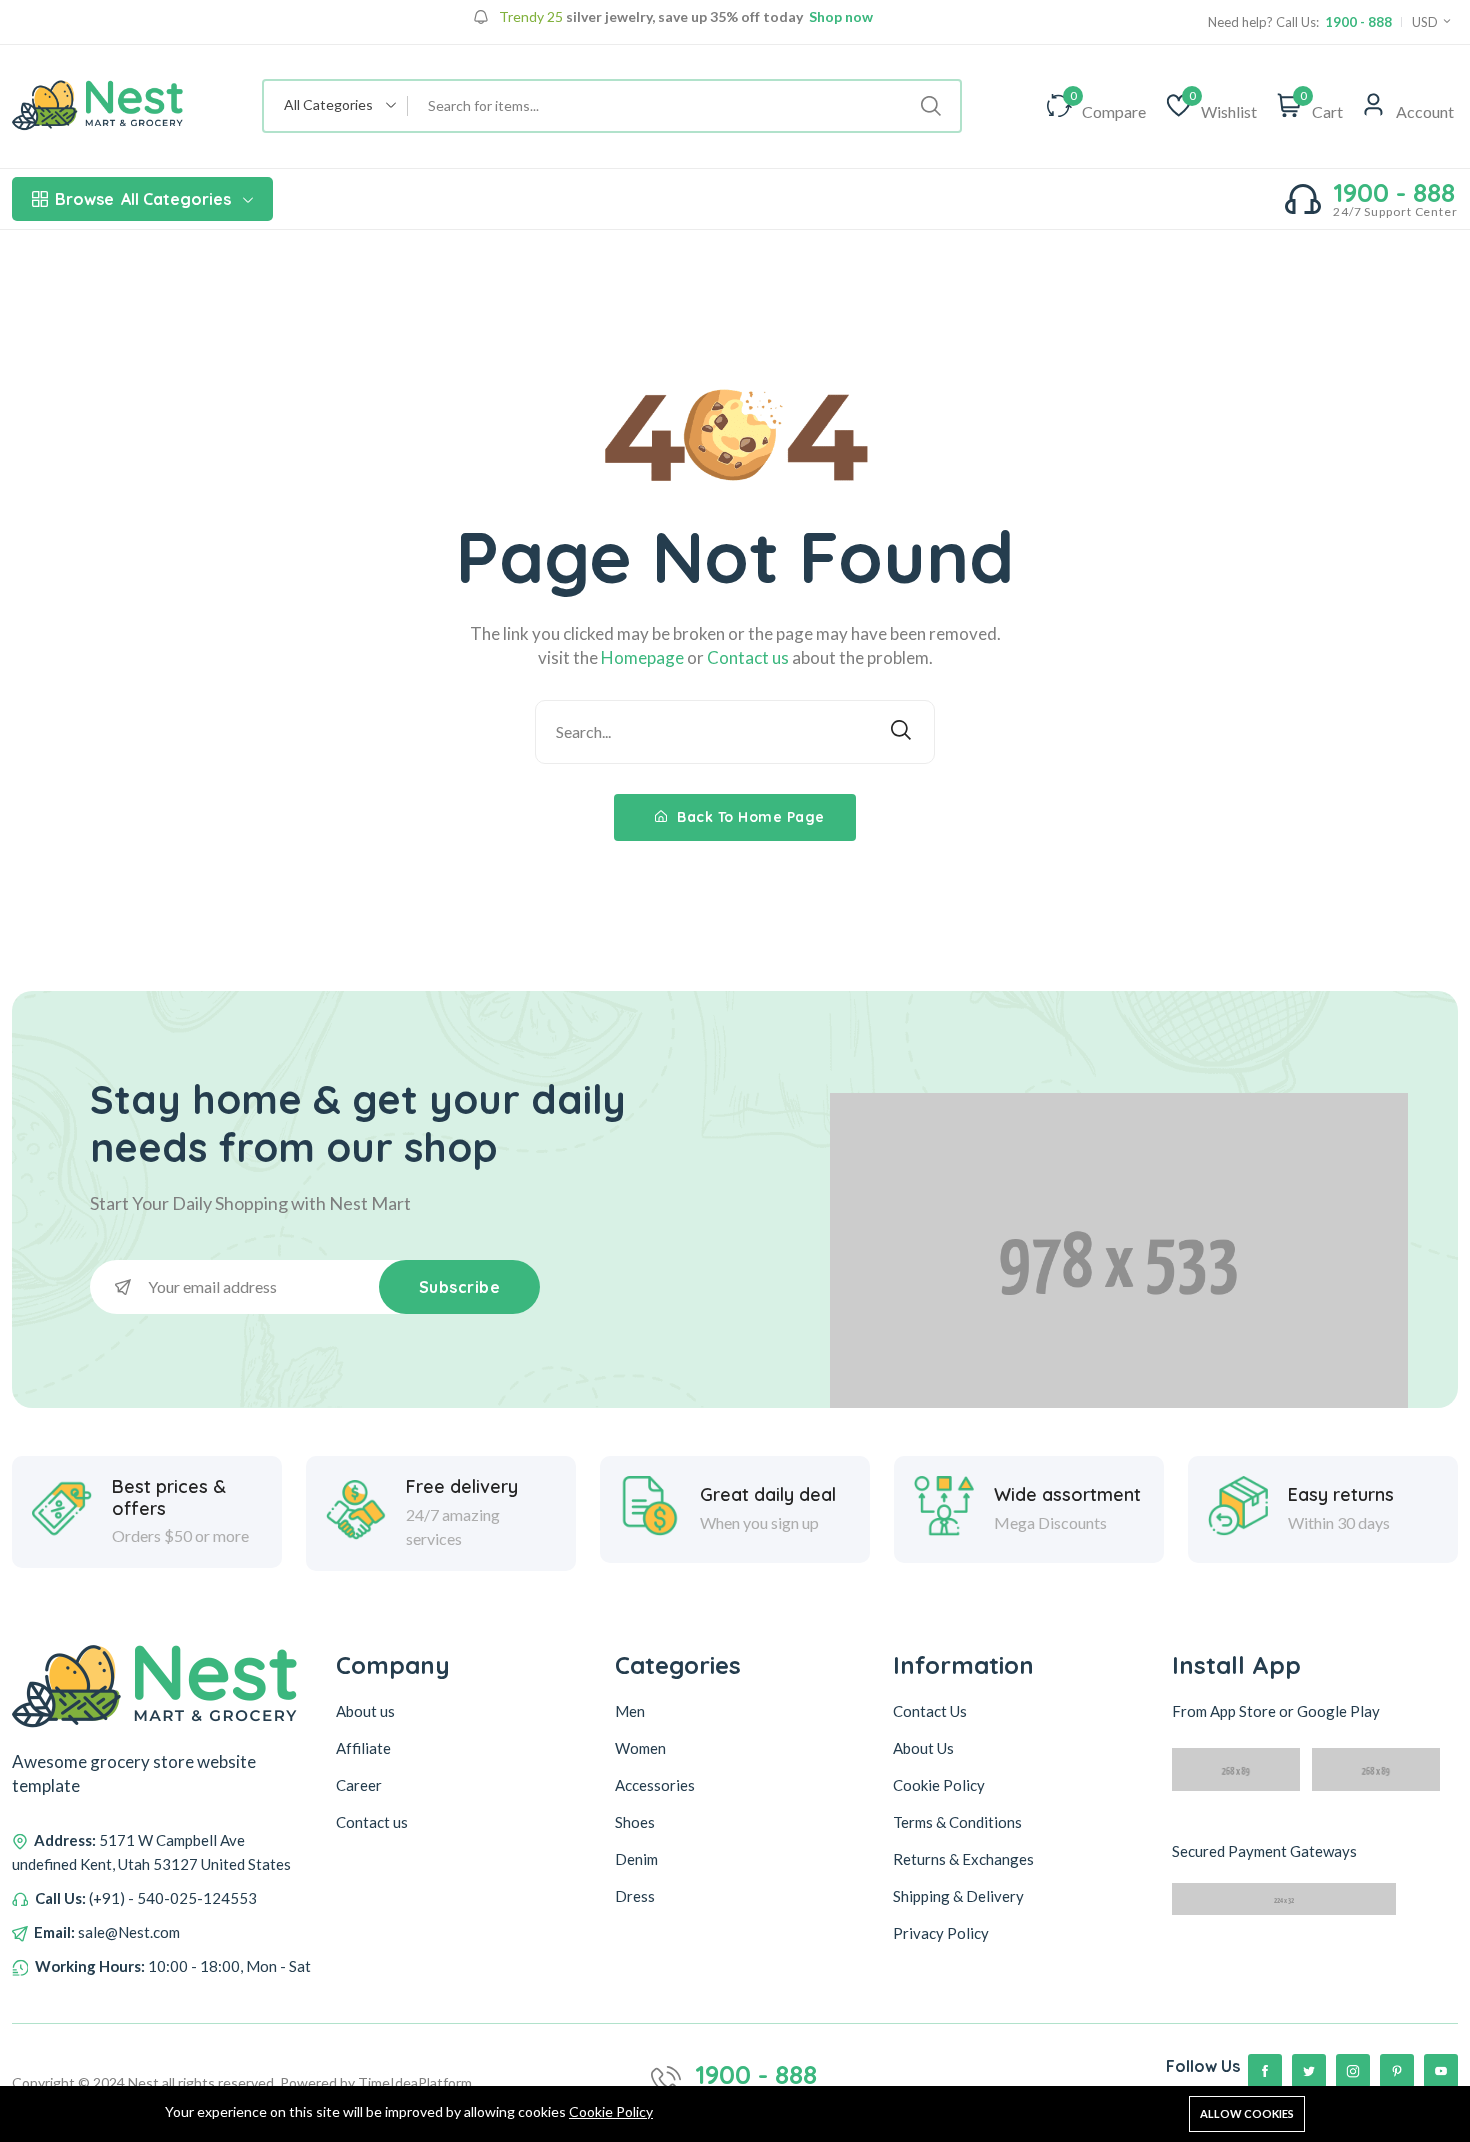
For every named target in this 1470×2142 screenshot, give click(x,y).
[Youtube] (1441, 2071)
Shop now (839, 17)
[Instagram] (1353, 2071)
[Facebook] (1265, 2071)
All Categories (143, 199)
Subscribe (460, 1287)
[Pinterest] (1397, 2071)
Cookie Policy (611, 2111)
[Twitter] (1309, 2071)
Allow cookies (1247, 2113)
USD (1426, 22)
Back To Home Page (749, 817)
